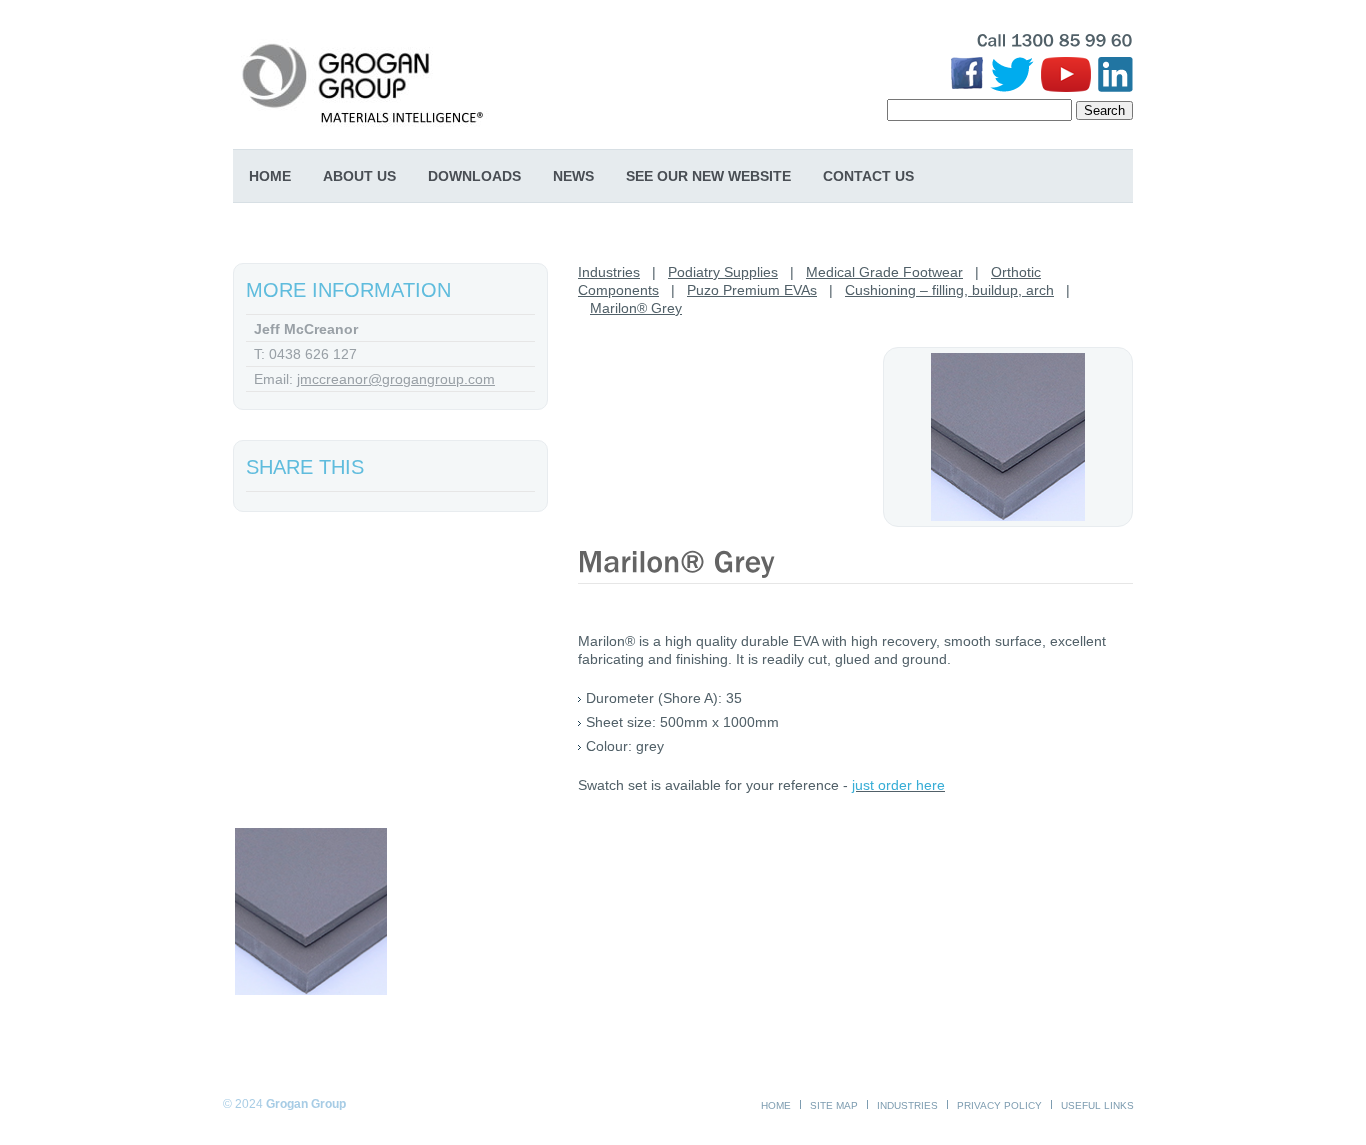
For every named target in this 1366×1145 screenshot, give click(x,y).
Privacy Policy (999, 1105)
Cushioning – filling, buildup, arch (949, 290)
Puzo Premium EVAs (752, 290)
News (573, 176)
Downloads (474, 176)
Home (270, 176)
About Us (359, 176)
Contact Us (868, 176)
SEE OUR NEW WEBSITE (708, 176)
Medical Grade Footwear (884, 272)
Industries (609, 272)
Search (1104, 110)
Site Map (834, 1105)
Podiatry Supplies (723, 272)
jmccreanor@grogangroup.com (396, 379)
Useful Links (1097, 1105)
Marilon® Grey (636, 308)
